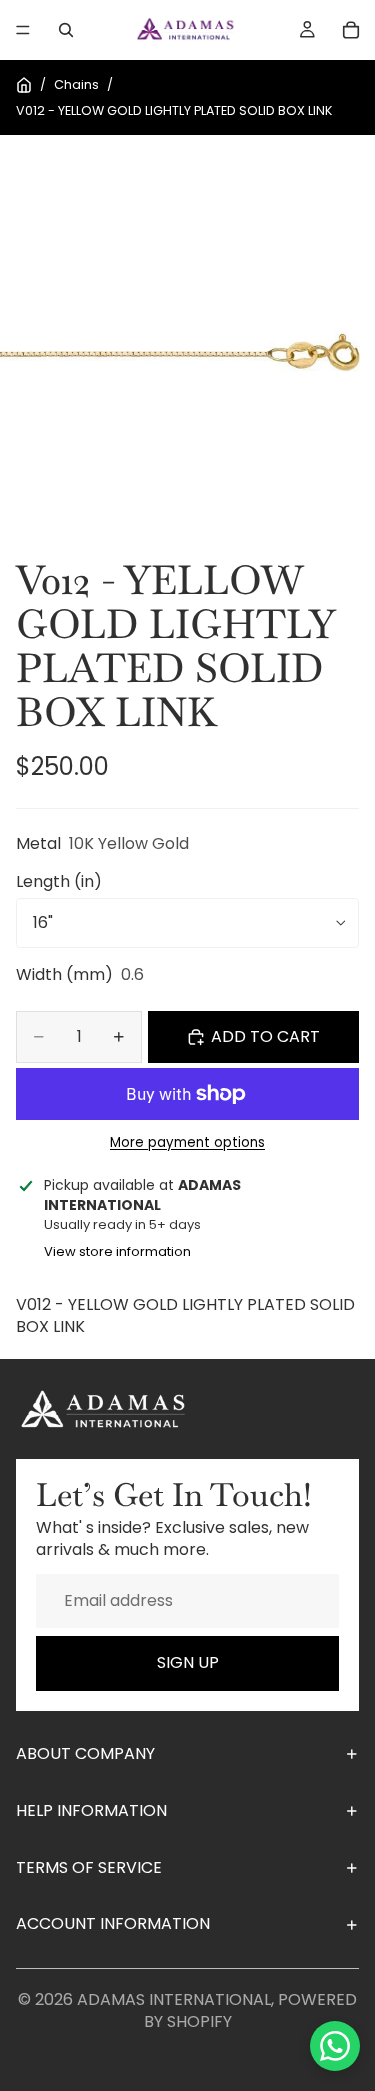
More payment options (187, 1143)
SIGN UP (188, 1662)
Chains (76, 84)
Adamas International (174, 1999)
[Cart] (351, 30)
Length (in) (59, 881)
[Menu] (23, 30)
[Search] (66, 30)
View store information (117, 1251)
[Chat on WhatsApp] (335, 2046)
